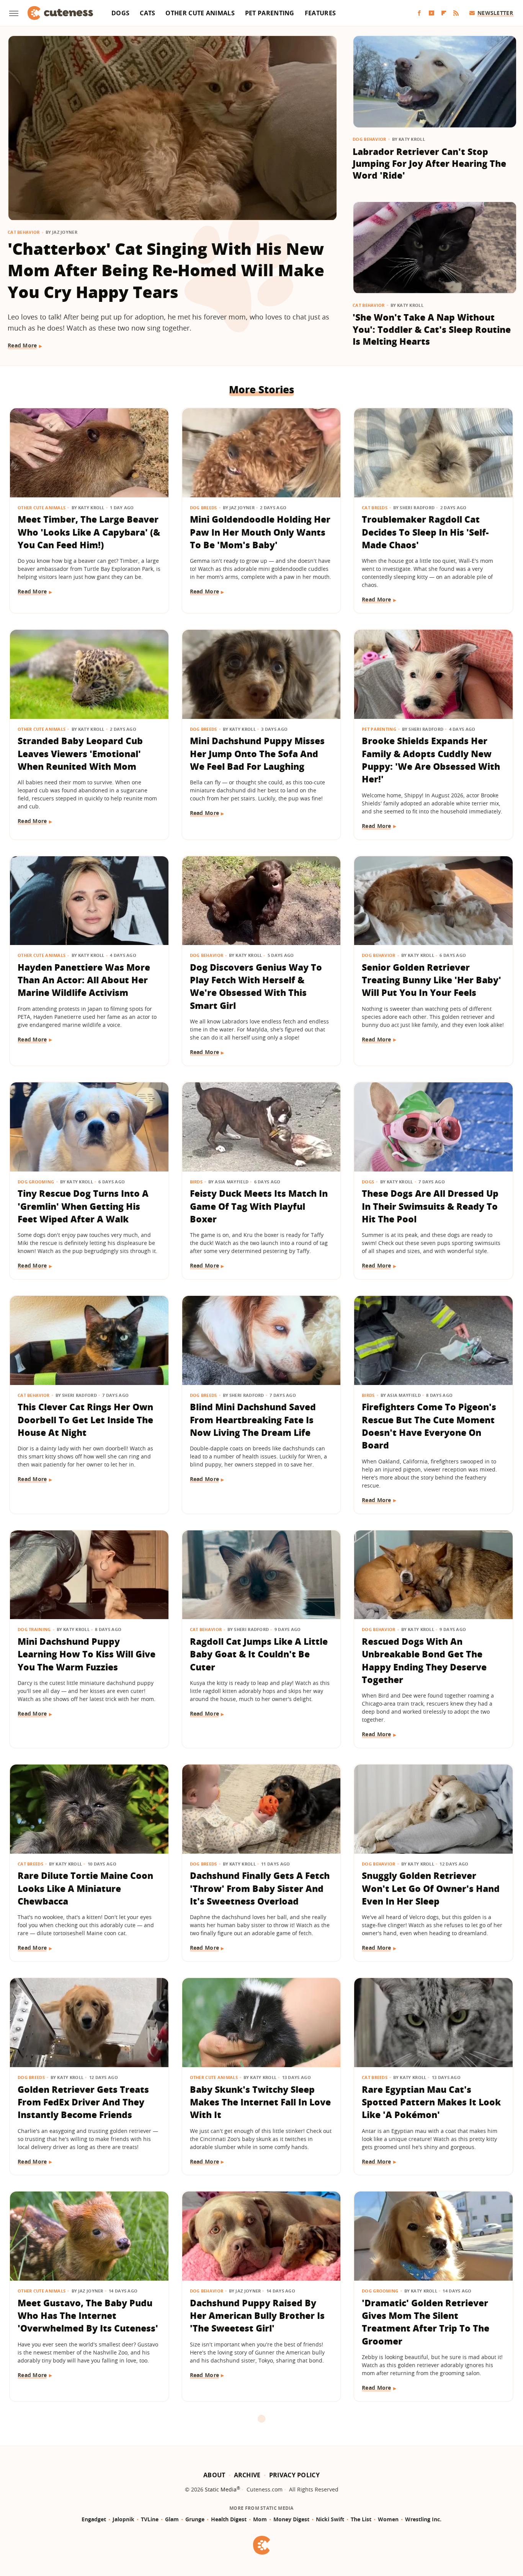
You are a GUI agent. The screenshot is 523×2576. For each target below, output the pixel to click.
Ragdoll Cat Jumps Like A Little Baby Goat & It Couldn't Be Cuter (259, 1654)
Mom (260, 2519)
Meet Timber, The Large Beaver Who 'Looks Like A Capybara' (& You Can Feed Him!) (89, 532)
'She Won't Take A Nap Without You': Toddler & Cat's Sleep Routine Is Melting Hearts (432, 329)
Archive (247, 2475)
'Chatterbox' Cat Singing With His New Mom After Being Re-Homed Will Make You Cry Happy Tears (166, 270)
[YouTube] (431, 13)
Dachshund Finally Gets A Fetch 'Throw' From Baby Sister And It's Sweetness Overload (260, 1888)
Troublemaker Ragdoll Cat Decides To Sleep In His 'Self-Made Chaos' (425, 532)
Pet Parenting (270, 13)
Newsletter (495, 13)
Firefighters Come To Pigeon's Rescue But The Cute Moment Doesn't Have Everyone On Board (429, 1426)
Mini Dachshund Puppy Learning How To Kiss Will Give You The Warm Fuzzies (87, 1654)
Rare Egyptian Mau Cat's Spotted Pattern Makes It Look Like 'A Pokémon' (431, 2102)
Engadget (94, 2519)
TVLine (150, 2519)
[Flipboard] (444, 13)
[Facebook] (419, 13)
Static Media (221, 2489)
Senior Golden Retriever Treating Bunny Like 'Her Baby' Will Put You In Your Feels (431, 980)
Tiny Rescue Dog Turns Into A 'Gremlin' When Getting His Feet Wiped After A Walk (83, 1206)
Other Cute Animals (200, 13)
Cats (147, 13)
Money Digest (291, 2519)
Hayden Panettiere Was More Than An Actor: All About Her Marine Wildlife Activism (84, 980)
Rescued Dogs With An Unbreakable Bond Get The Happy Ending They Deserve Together (424, 1660)
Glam (172, 2519)
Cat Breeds (375, 508)
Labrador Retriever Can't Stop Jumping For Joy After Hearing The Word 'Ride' (429, 164)
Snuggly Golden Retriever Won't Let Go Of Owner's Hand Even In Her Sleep (431, 1888)
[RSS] (456, 13)
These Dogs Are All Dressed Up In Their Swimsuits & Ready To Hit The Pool (430, 1206)
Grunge (195, 2519)
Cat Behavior (24, 232)
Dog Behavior (369, 139)
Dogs (120, 13)
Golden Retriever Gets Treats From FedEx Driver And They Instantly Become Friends (83, 2102)
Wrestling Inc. (423, 2519)
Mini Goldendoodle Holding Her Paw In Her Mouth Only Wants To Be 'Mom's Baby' (260, 532)
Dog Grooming (36, 1182)
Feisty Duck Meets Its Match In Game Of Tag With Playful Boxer (259, 1206)
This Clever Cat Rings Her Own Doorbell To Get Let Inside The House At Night (85, 1420)
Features (320, 13)
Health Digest (229, 2519)
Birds (196, 1182)
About (214, 2475)
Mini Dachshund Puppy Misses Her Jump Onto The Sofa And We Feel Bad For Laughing (257, 754)
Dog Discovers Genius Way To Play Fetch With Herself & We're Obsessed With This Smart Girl (256, 986)
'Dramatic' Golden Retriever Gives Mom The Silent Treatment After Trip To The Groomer (426, 2322)
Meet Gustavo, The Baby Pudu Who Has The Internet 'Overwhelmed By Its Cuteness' (88, 2316)
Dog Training (34, 1629)
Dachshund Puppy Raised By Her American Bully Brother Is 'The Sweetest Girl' (257, 2316)
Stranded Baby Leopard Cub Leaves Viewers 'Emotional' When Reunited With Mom (80, 754)
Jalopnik (123, 2519)
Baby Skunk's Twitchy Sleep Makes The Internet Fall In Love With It (260, 2102)
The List (361, 2519)
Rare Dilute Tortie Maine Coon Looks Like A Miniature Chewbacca (85, 1888)
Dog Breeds (203, 508)
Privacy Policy (294, 2475)
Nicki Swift (330, 2519)
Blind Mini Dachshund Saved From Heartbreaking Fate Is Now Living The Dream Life (253, 1420)
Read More (22, 345)
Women (388, 2519)
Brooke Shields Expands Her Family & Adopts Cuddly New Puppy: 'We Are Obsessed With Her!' (431, 760)
